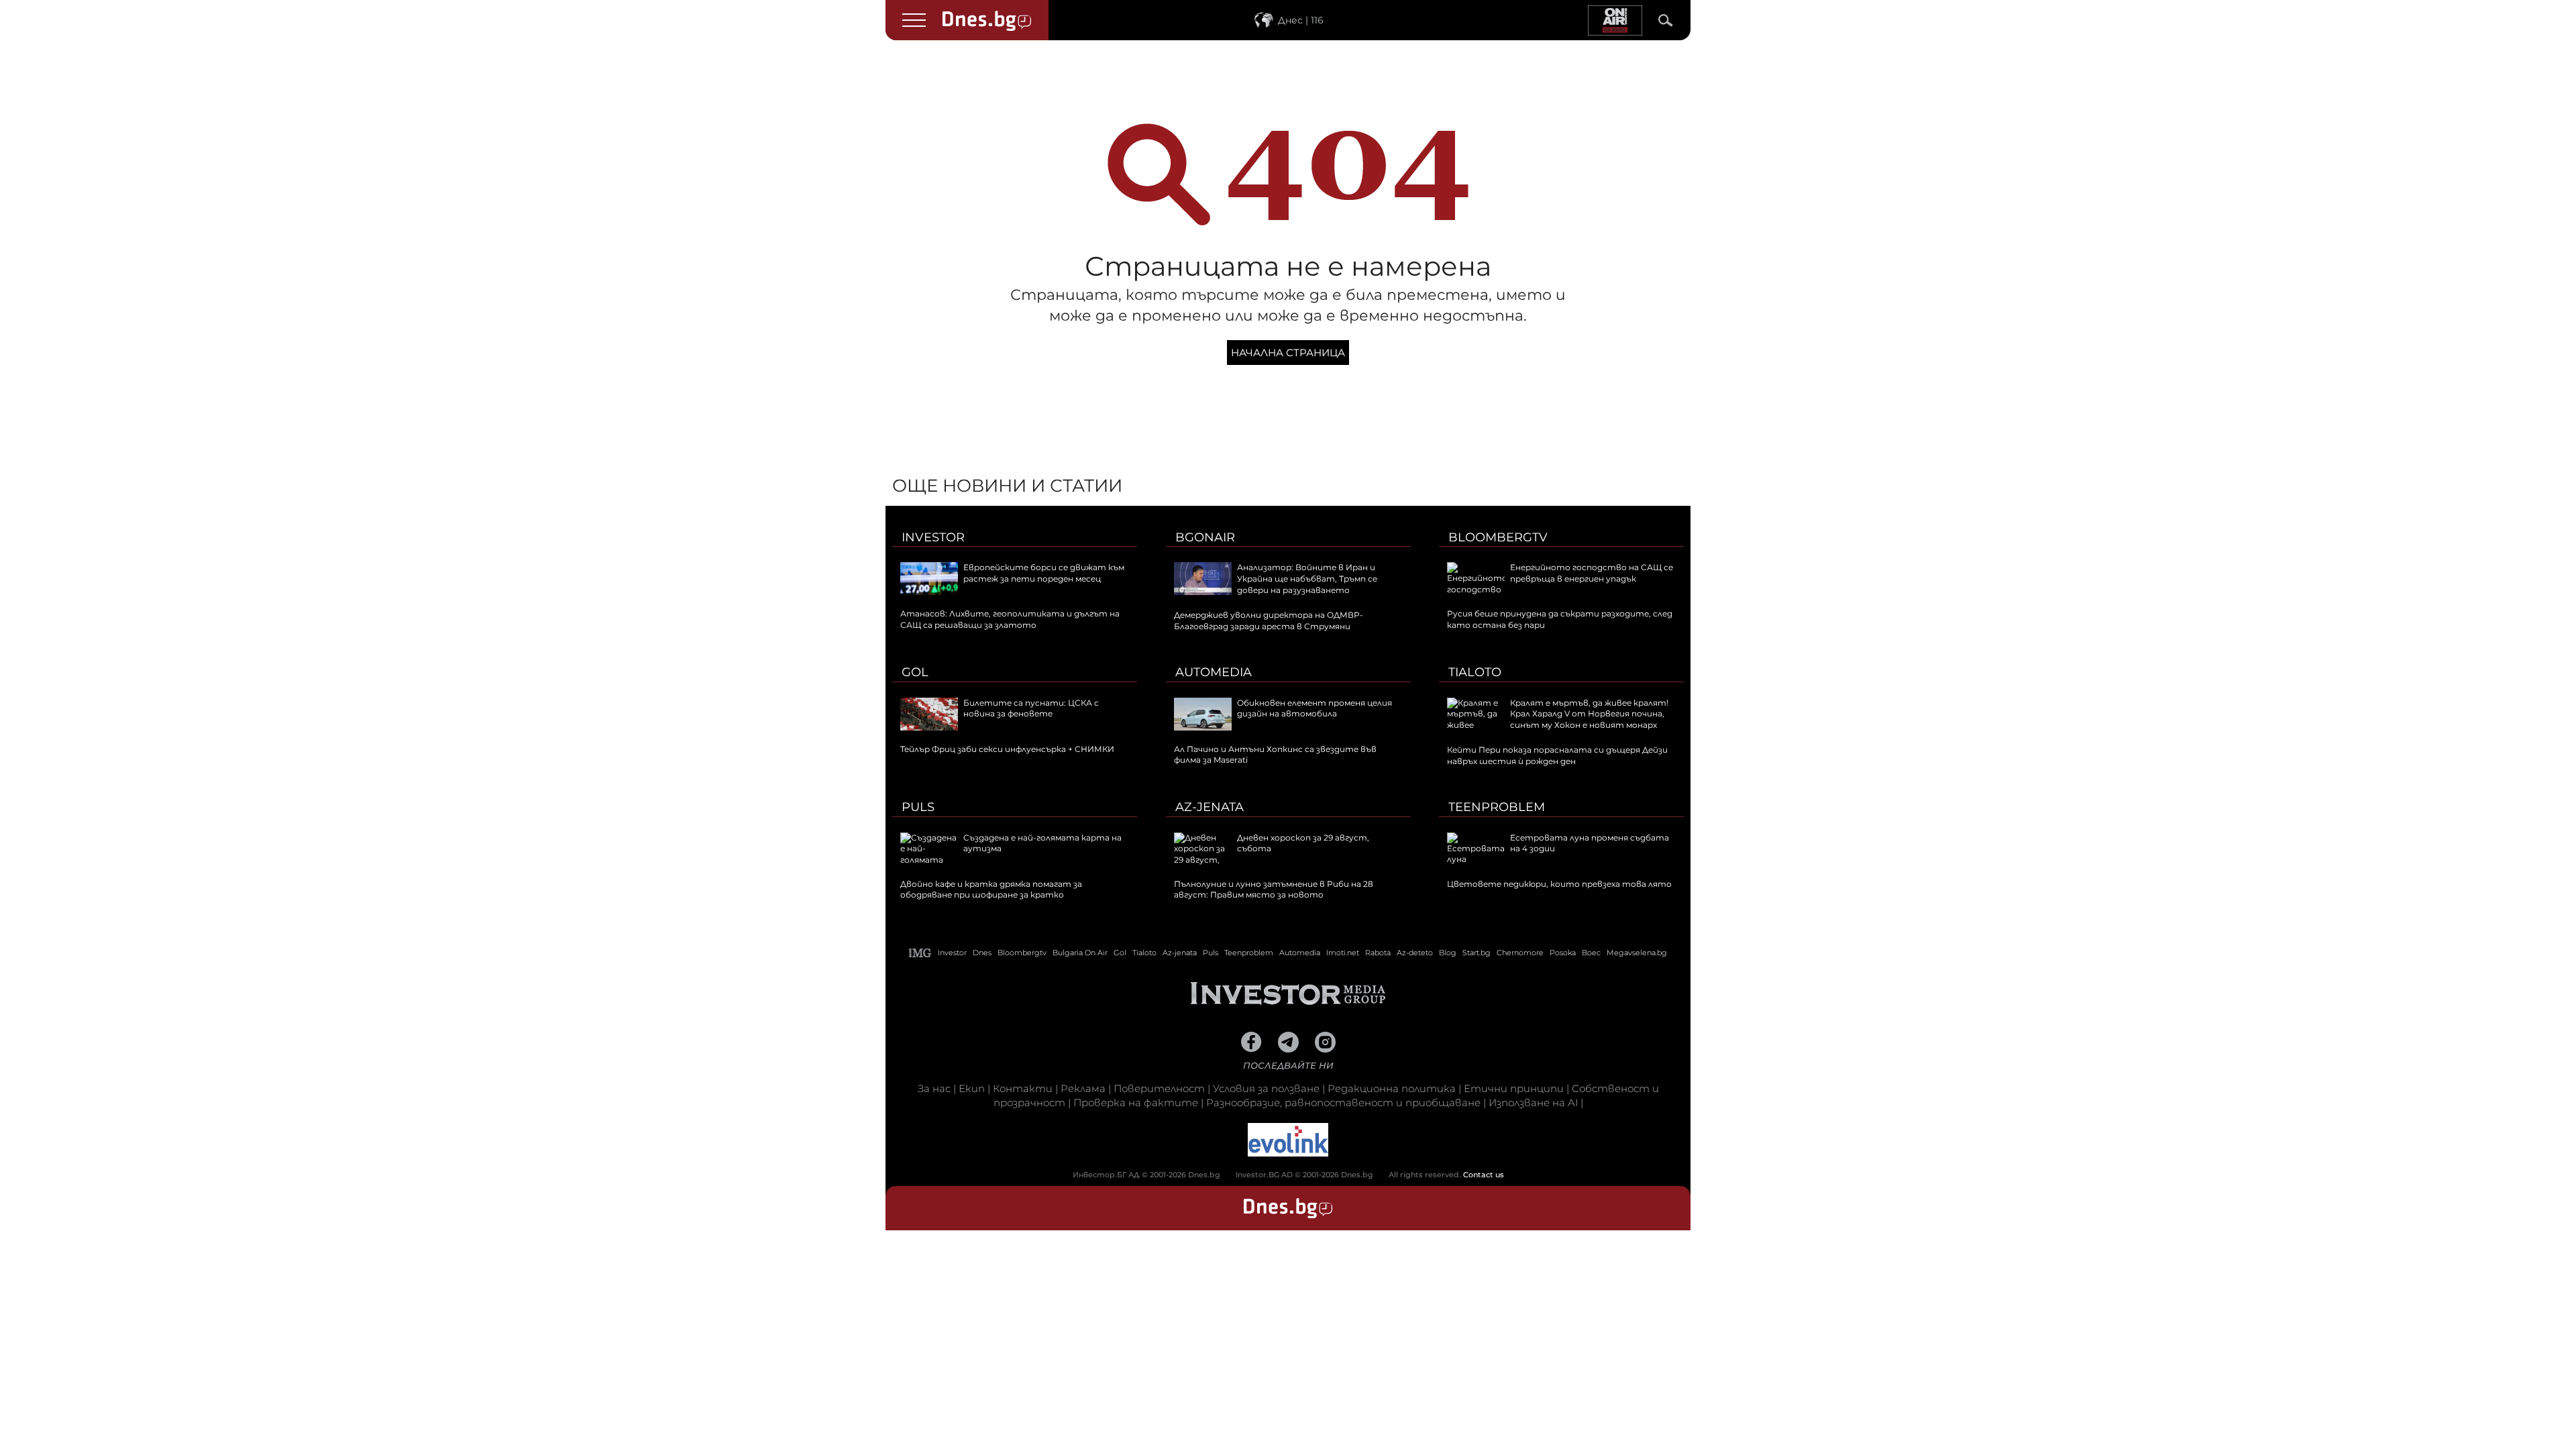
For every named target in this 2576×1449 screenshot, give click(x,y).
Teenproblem (1497, 807)
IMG (920, 953)
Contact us (1484, 1175)
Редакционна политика (1392, 1088)
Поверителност (1159, 1088)
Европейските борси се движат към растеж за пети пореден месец (1044, 573)
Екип (972, 1088)
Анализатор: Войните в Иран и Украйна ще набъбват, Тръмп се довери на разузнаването (1307, 579)
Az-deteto (1415, 953)
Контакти (1023, 1088)
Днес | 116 (1301, 20)
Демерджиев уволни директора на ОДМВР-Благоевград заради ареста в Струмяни (1269, 621)
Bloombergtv (1498, 537)
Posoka (1563, 953)
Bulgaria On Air (1080, 953)
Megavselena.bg (1637, 953)
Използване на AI (1533, 1103)
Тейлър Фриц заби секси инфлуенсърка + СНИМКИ (1007, 749)
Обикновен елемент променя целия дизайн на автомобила (1314, 708)
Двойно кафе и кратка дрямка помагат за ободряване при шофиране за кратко (991, 890)
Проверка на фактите (1136, 1103)
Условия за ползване (1266, 1088)
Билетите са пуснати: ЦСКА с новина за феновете (1031, 708)
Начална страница (1288, 353)
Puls (918, 807)
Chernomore (1520, 953)
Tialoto (1475, 672)
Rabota (1378, 953)
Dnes (982, 953)
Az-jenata (1210, 807)
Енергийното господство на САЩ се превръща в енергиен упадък (1592, 573)
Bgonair (1205, 537)
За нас (934, 1088)
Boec (1591, 953)
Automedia (1214, 672)
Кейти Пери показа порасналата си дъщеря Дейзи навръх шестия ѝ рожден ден (1557, 755)
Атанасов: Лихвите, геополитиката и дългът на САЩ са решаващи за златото (1010, 619)
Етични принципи (1514, 1088)
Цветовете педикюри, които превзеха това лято (1559, 884)
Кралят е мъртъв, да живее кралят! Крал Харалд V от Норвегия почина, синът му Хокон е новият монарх (1589, 714)
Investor (933, 537)
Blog (1448, 953)
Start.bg (1477, 953)
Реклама (1083, 1088)
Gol (915, 672)
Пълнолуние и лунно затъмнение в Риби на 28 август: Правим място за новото (1274, 890)
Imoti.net (1343, 953)
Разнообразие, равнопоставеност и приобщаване (1343, 1103)
